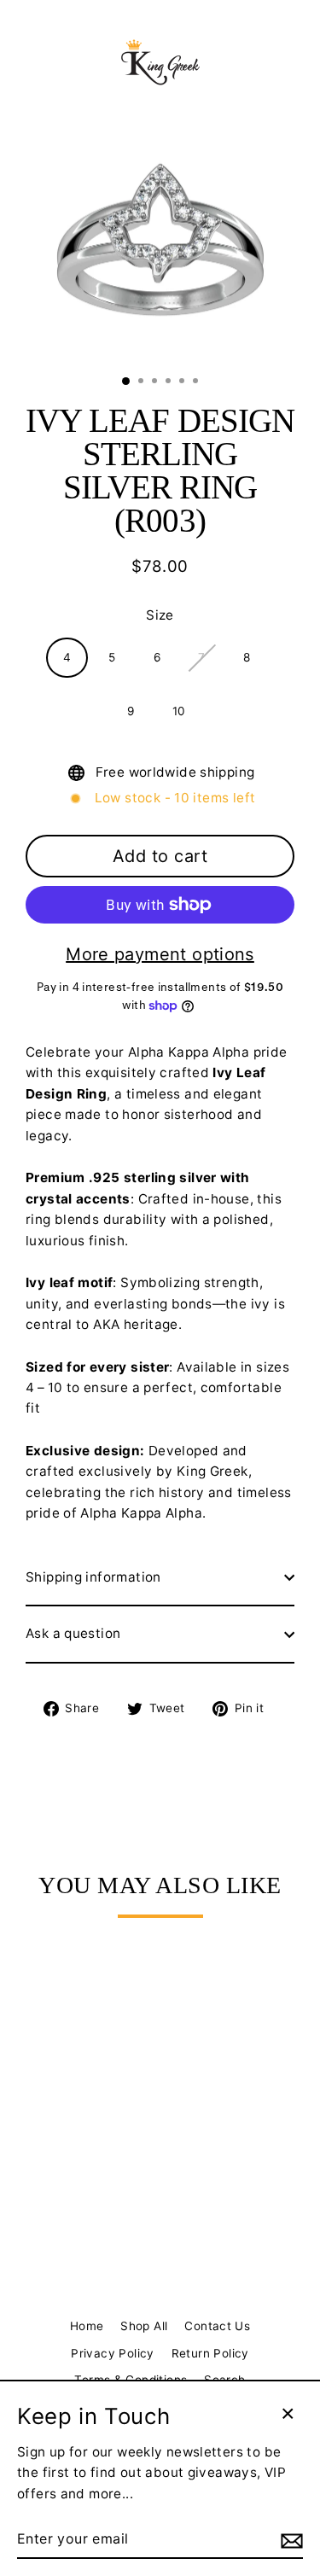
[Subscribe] (289, 2540)
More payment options (160, 954)
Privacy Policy (112, 2353)
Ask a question (73, 1633)
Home (87, 2326)
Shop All (144, 2326)
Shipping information (93, 1577)
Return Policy (210, 2353)
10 (179, 711)
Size (160, 615)
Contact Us (217, 2326)
